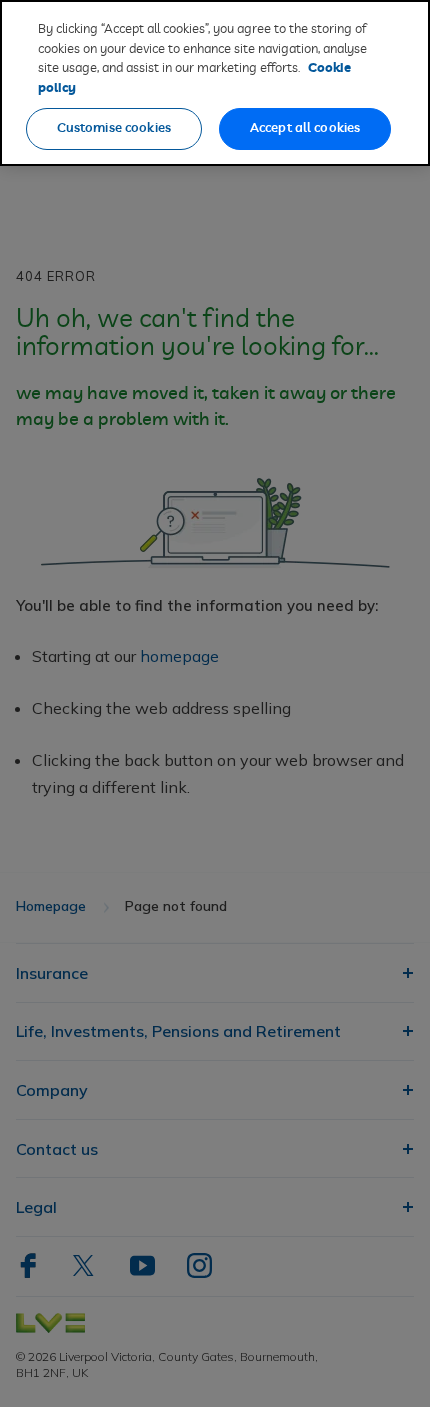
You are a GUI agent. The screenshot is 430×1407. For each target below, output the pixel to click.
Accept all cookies (305, 128)
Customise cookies (114, 128)
